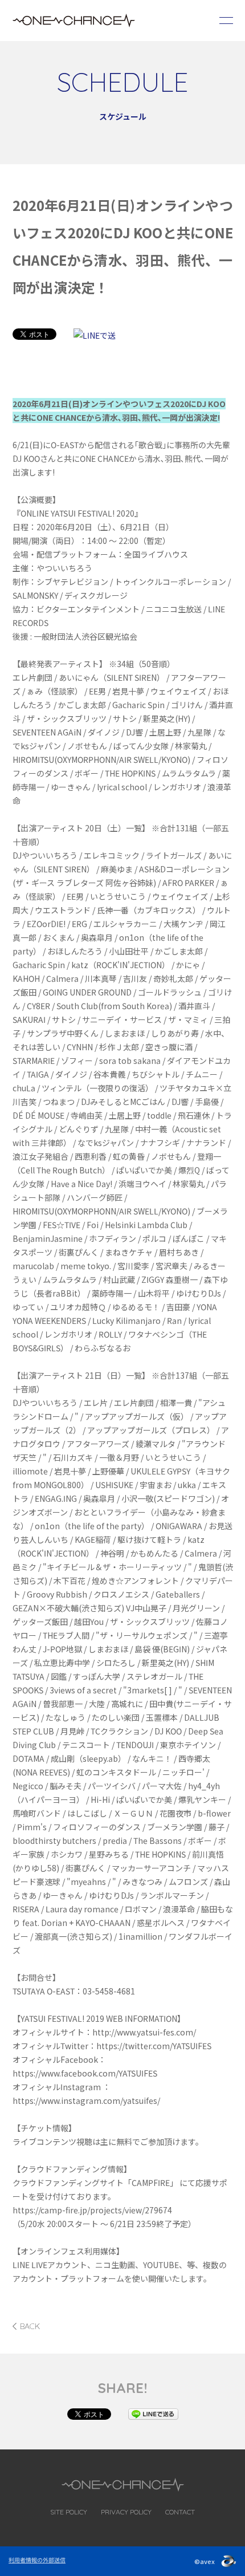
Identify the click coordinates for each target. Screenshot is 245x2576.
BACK (30, 2326)
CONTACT (180, 2512)
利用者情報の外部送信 (37, 2560)
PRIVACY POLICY (126, 2512)
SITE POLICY (69, 2512)
